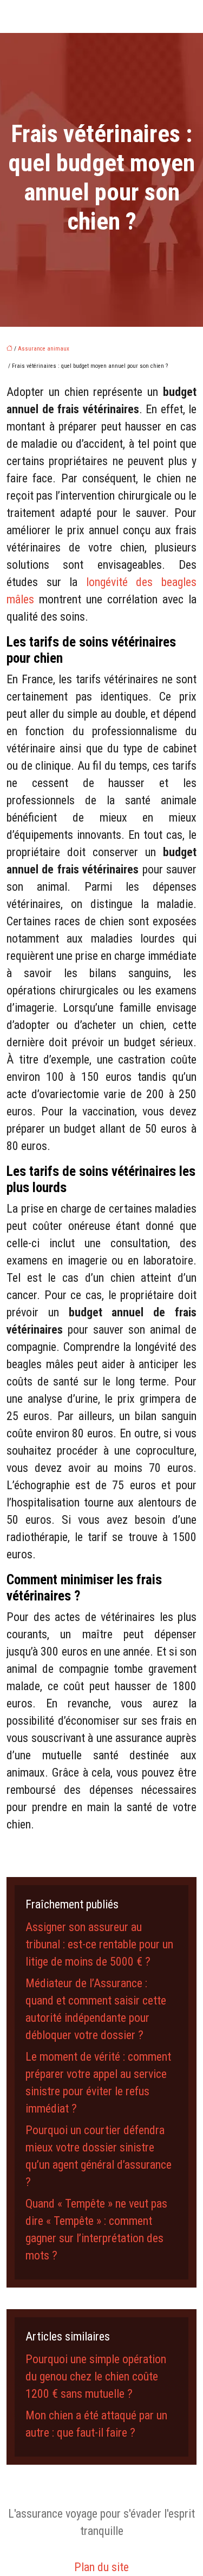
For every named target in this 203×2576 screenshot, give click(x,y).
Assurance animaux (44, 349)
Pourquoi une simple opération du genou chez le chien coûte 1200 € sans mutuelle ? (96, 2376)
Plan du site (101, 2567)
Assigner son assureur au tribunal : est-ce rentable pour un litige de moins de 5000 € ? (99, 1944)
